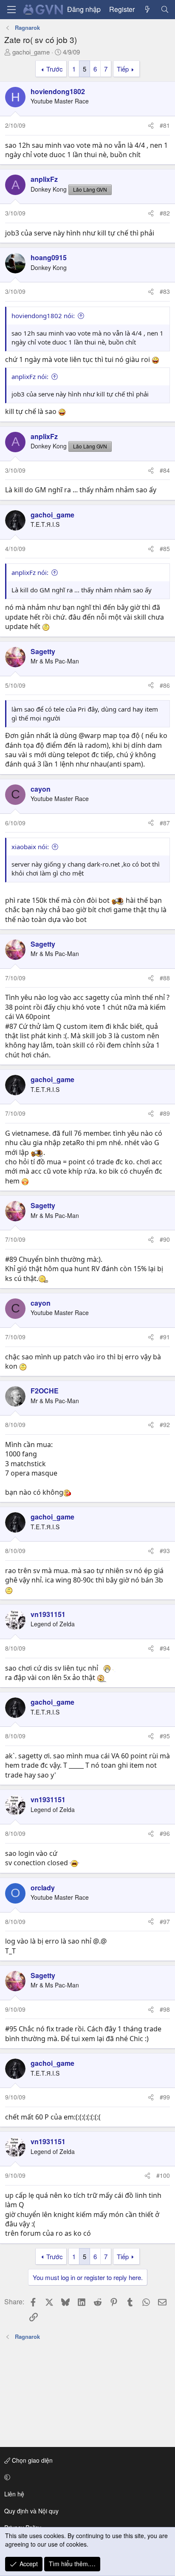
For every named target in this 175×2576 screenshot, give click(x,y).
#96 (165, 1833)
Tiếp (123, 69)
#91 (165, 1337)
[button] (86, 2477)
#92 (165, 1424)
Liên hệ (14, 2494)
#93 (165, 1551)
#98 (165, 2009)
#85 (165, 549)
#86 (165, 685)
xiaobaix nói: (30, 847)
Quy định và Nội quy (31, 2511)
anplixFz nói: (30, 376)
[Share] (151, 126)
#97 (165, 1921)
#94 (165, 1648)
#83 (165, 291)
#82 (165, 213)
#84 (165, 470)
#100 (163, 2175)
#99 (165, 2097)
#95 (165, 1736)
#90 (165, 1239)
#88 (165, 978)
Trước (55, 69)
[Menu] (11, 10)
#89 (165, 1113)
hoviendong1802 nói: (43, 316)
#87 (165, 823)
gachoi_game (31, 52)
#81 (165, 125)
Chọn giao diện (31, 2460)
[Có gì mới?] (148, 9)
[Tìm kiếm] (165, 9)
